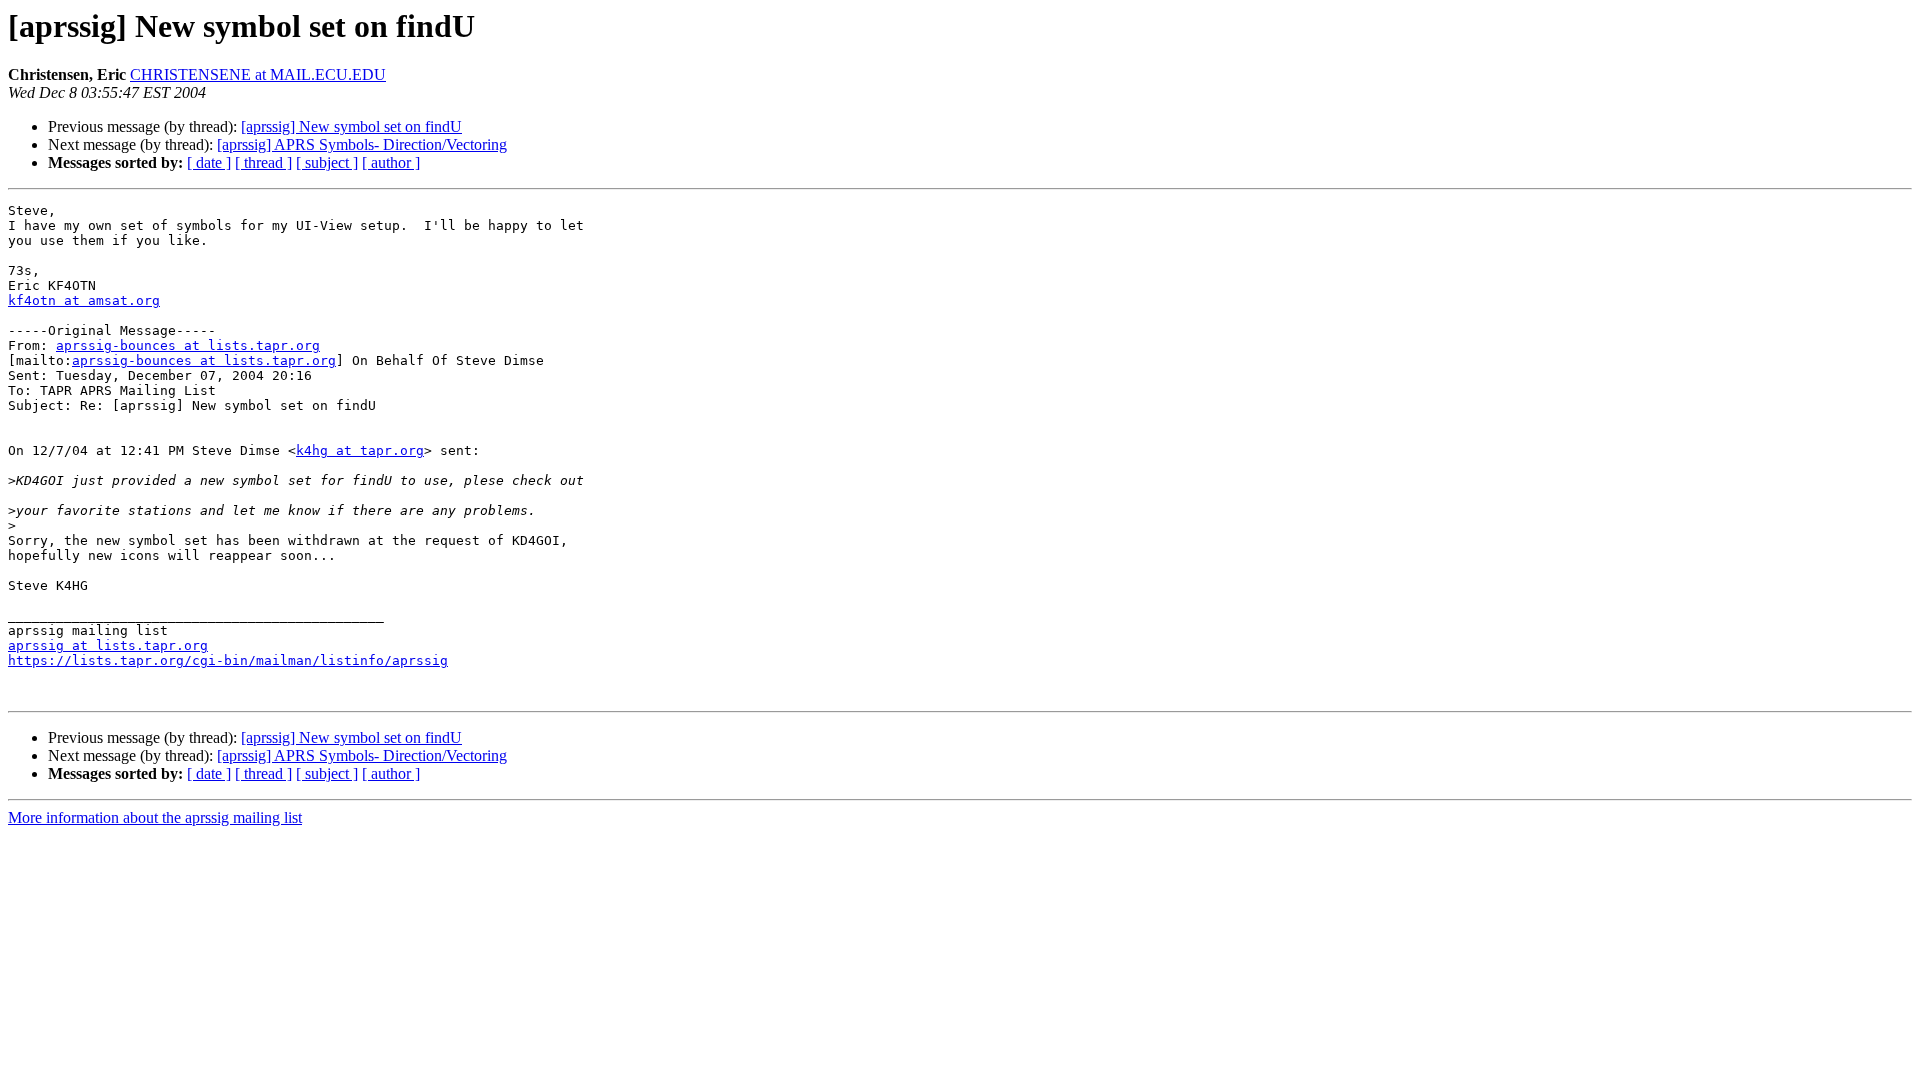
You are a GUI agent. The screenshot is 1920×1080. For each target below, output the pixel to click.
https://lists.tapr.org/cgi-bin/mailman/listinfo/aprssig (228, 660)
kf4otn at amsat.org (84, 300)
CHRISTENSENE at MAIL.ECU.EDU (258, 74)
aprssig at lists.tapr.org (108, 645)
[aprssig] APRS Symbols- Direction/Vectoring (362, 144)
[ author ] (391, 162)
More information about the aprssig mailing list (155, 817)
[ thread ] (263, 162)
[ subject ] (327, 162)
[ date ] (209, 162)
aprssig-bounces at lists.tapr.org (188, 345)
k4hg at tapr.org (360, 450)
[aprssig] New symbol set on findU (351, 126)
